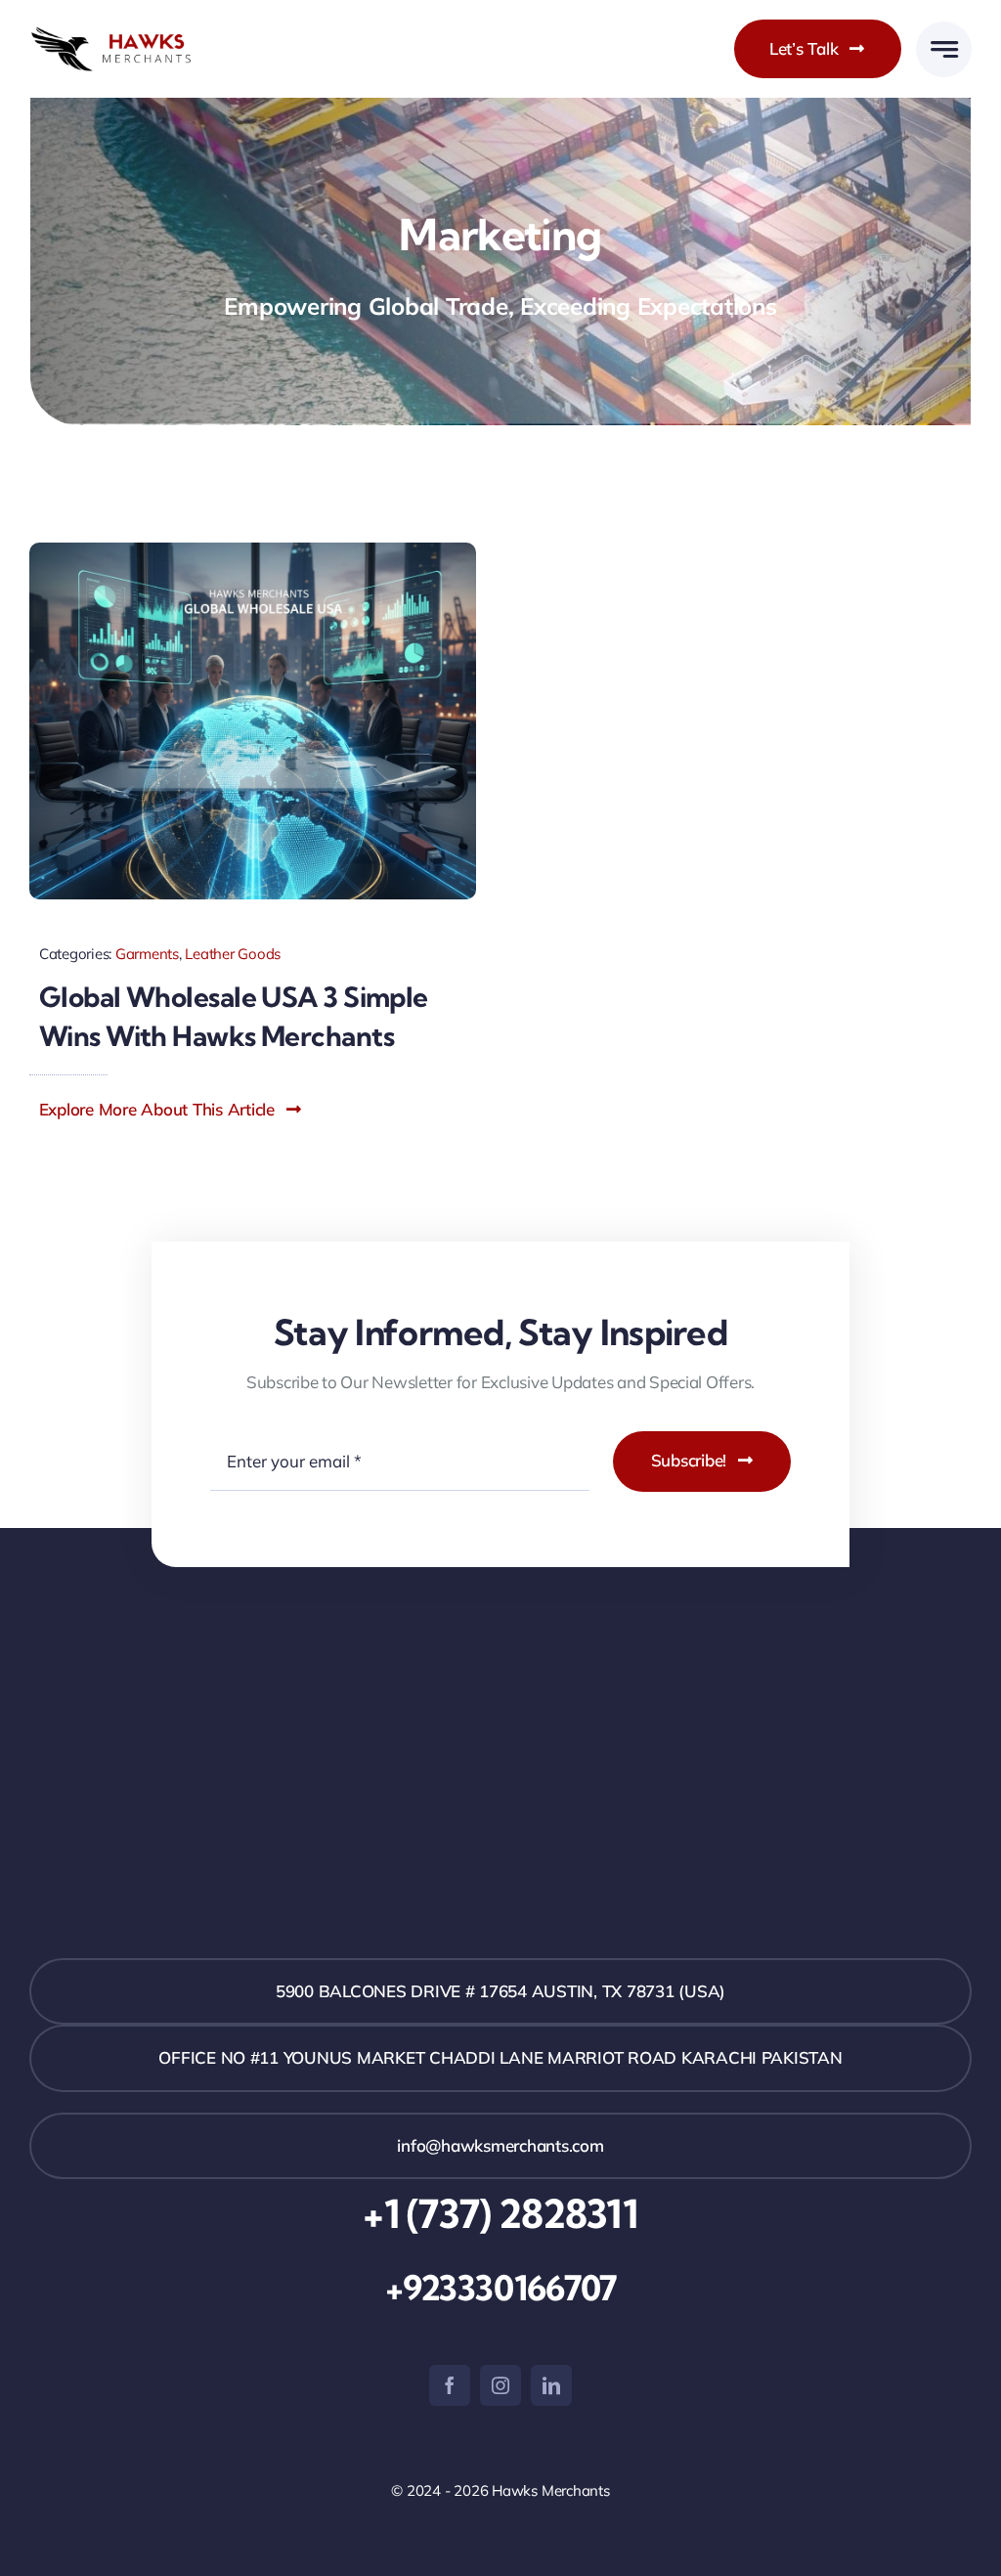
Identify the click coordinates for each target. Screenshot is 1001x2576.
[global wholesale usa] (253, 551)
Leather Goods (233, 954)
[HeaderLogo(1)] (130, 35)
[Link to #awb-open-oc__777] (944, 49)
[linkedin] (551, 2385)
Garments (147, 954)
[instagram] (500, 2385)
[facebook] (450, 2385)
